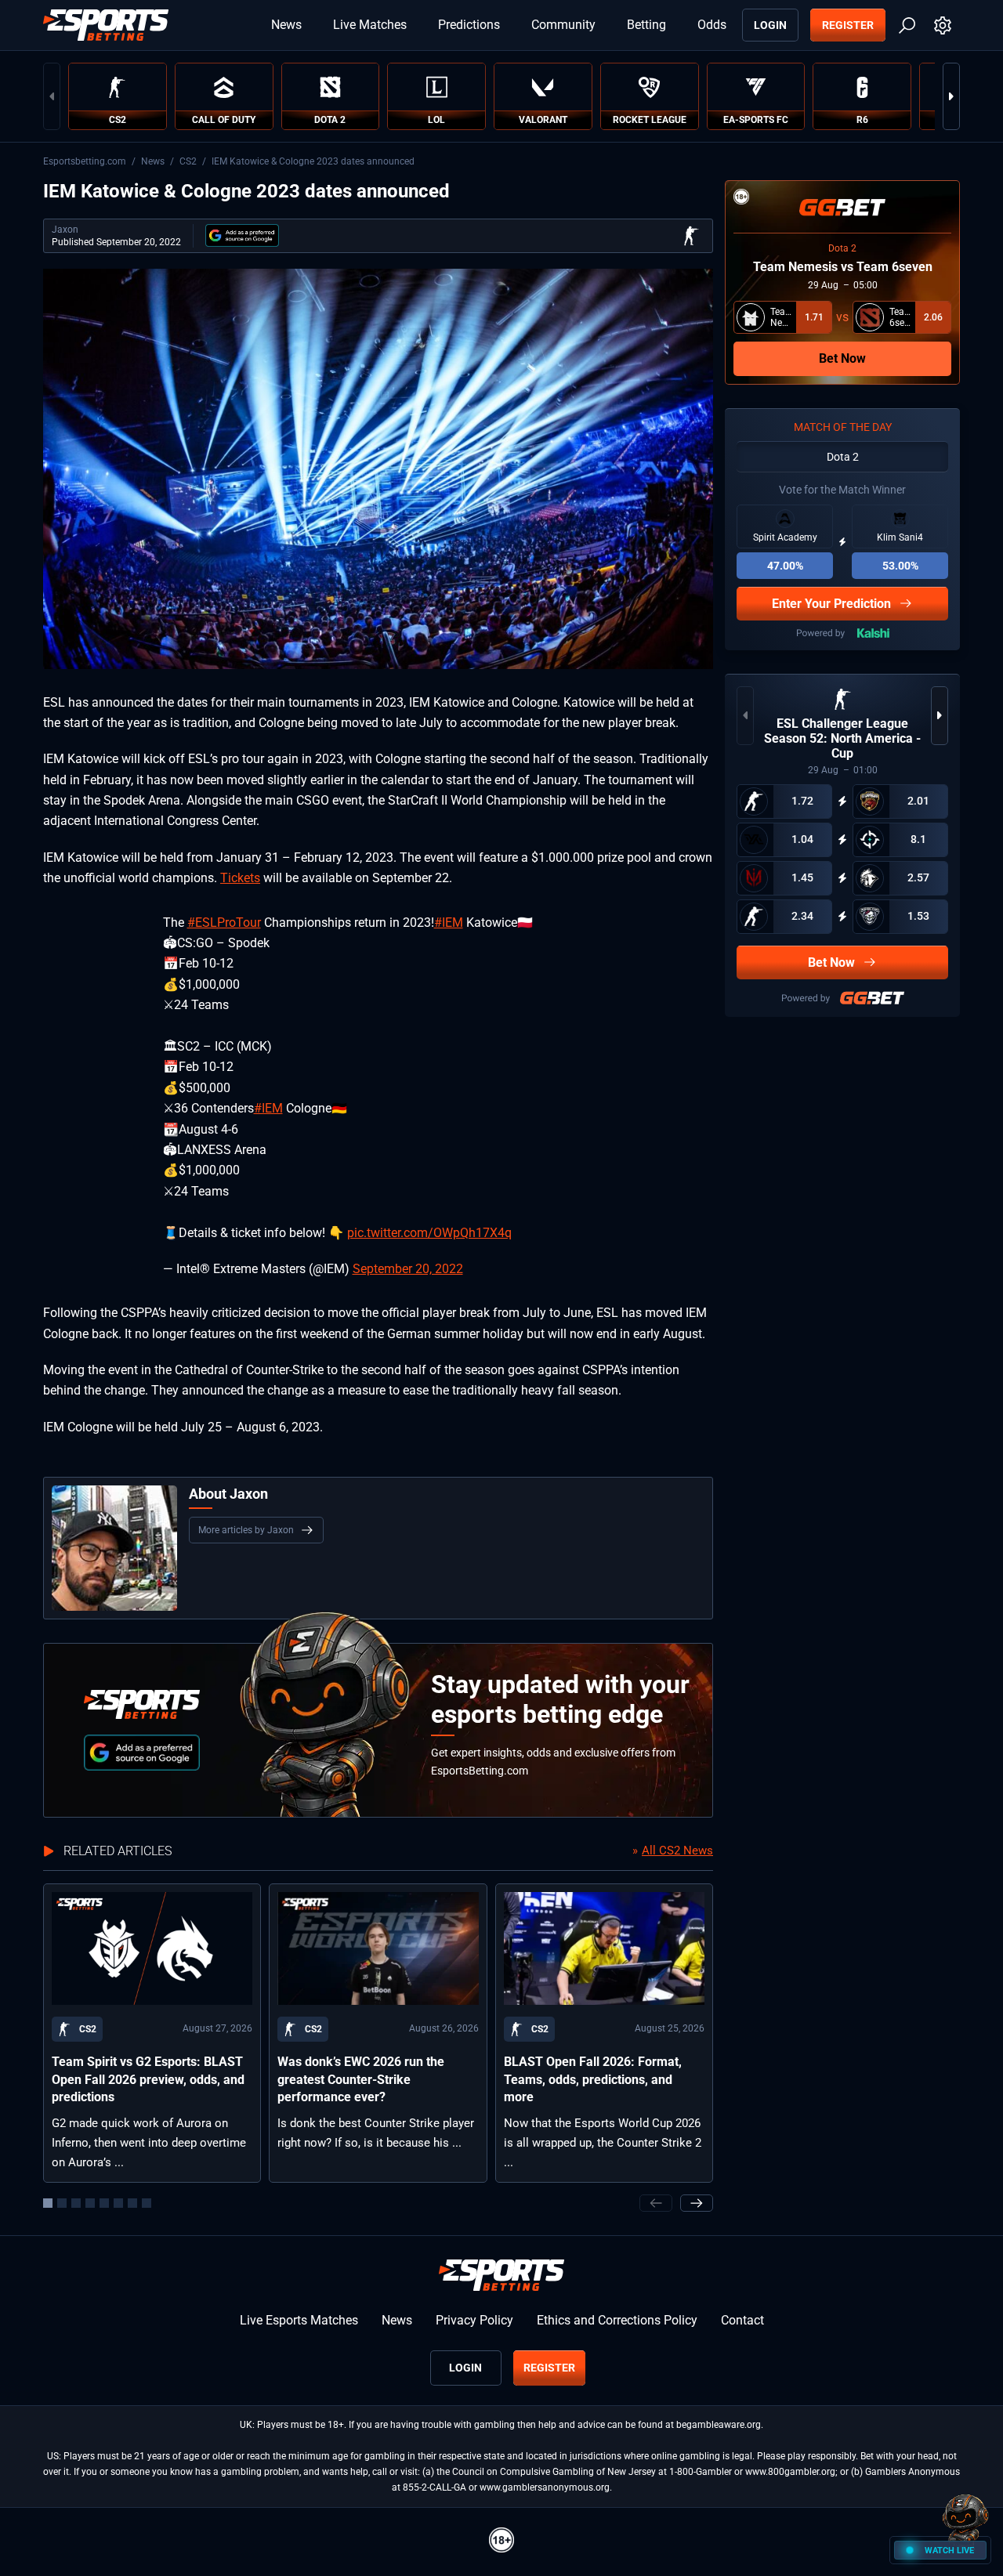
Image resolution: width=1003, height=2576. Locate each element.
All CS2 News (677, 1851)
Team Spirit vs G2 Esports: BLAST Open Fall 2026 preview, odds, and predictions (148, 2079)
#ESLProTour (224, 923)
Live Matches (370, 25)
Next (951, 96)
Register (848, 25)
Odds (712, 25)
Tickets (240, 878)
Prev (52, 96)
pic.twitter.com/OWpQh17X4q (429, 1233)
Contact (742, 2320)
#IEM (449, 923)
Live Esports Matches (299, 2320)
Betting (646, 25)
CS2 (188, 161)
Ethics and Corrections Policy (617, 2320)
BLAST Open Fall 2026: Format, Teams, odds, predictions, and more (593, 2079)
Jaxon (65, 230)
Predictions (469, 25)
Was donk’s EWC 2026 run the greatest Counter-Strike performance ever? (361, 2079)
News (286, 25)
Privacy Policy (474, 2320)
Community (563, 25)
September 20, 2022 (408, 1269)
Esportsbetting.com (85, 161)
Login (770, 25)
